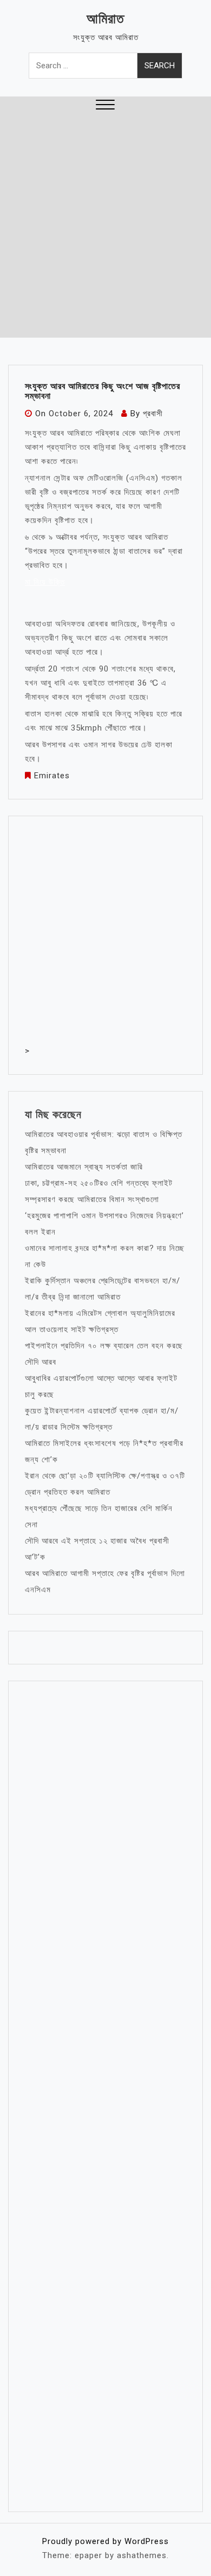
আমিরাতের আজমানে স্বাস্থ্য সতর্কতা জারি (84, 1167)
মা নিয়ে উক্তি (45, 582)
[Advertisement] (105, 227)
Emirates (52, 776)
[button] (105, 106)
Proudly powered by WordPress (105, 2541)
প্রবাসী (153, 414)
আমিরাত (105, 19)
